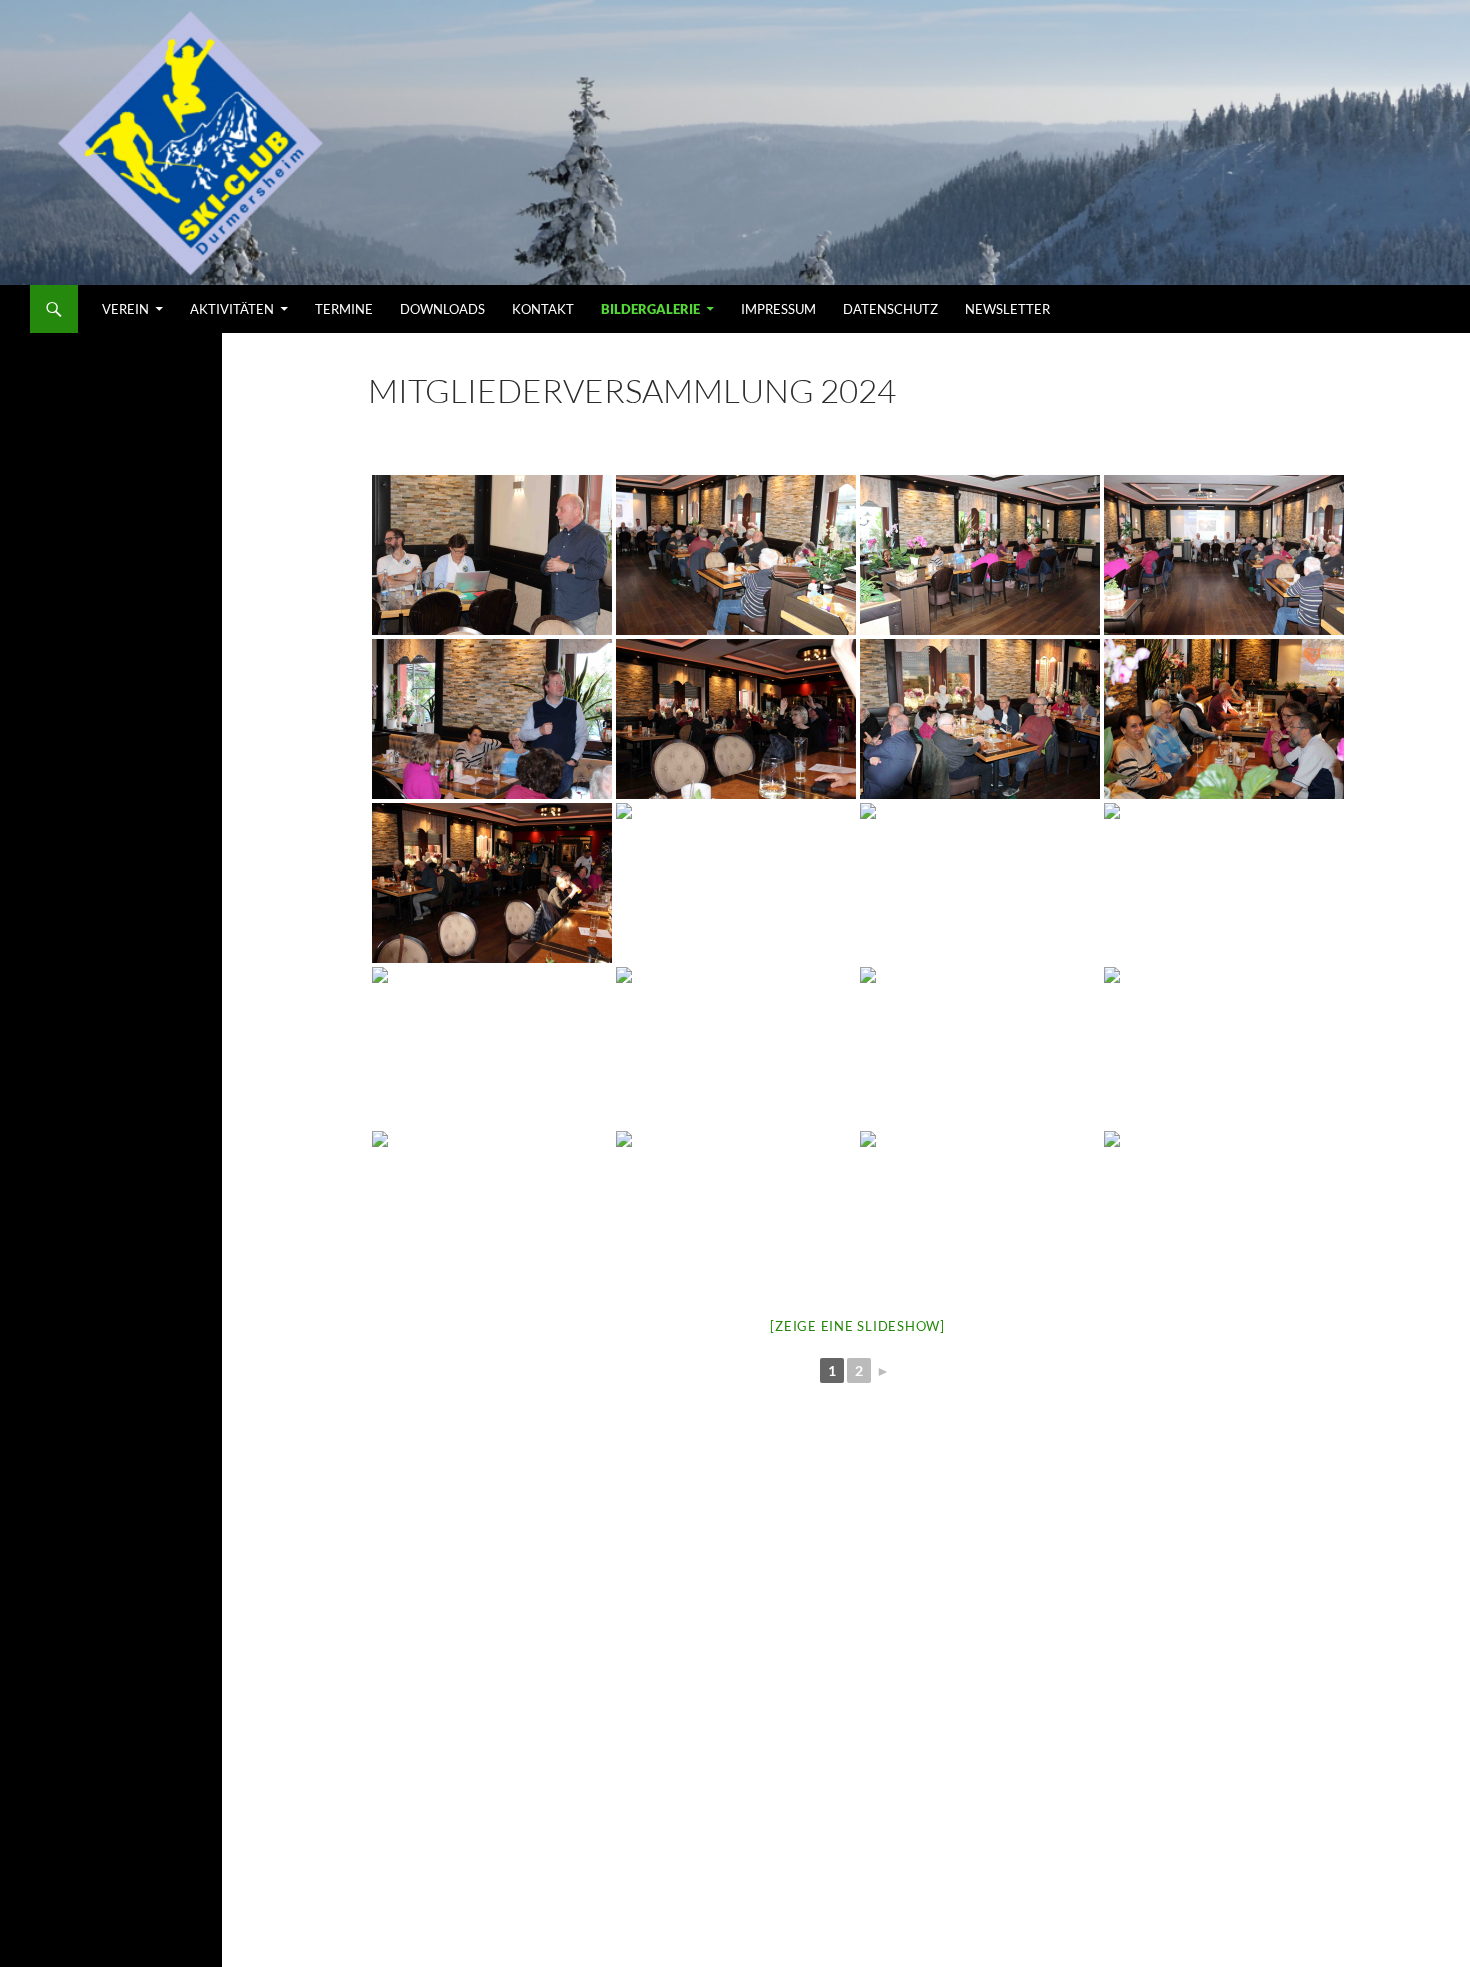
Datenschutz (890, 309)
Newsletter (1007, 309)
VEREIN (125, 309)
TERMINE (344, 309)
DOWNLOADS (442, 309)
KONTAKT (543, 309)
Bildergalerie (650, 309)
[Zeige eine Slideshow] (857, 1326)
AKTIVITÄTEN (232, 309)
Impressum (778, 309)
